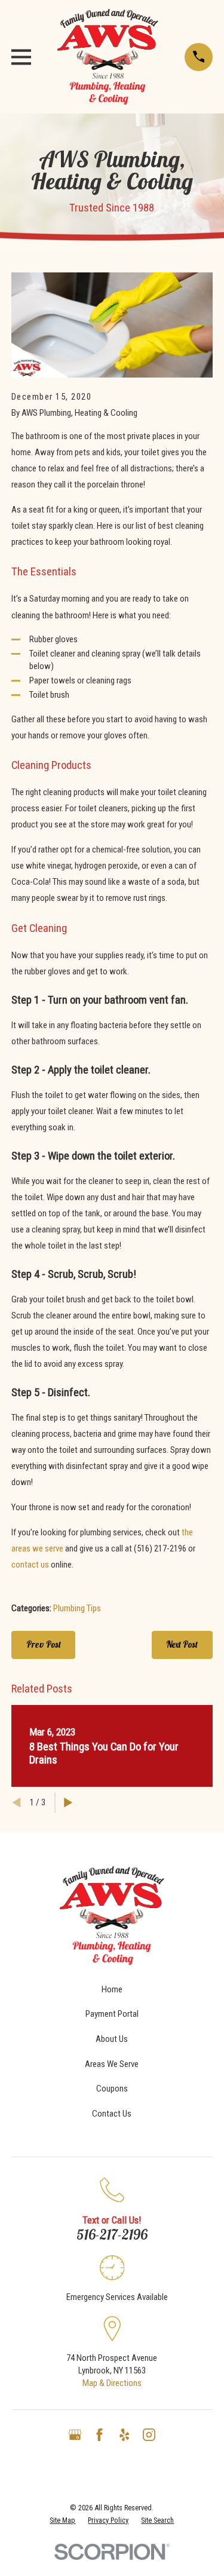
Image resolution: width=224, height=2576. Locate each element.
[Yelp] (125, 2435)
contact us (30, 1565)
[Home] (108, 57)
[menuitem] (62, 2520)
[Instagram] (149, 2435)
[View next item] (68, 1803)
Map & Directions (112, 2383)
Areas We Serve (112, 2064)
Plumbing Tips (77, 1608)
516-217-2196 (112, 2235)
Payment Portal (112, 2014)
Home (112, 1989)
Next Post (182, 1644)
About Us (112, 2039)
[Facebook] (99, 2435)
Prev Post (44, 1644)
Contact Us (112, 2114)
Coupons (112, 2089)
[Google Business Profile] (75, 2435)
